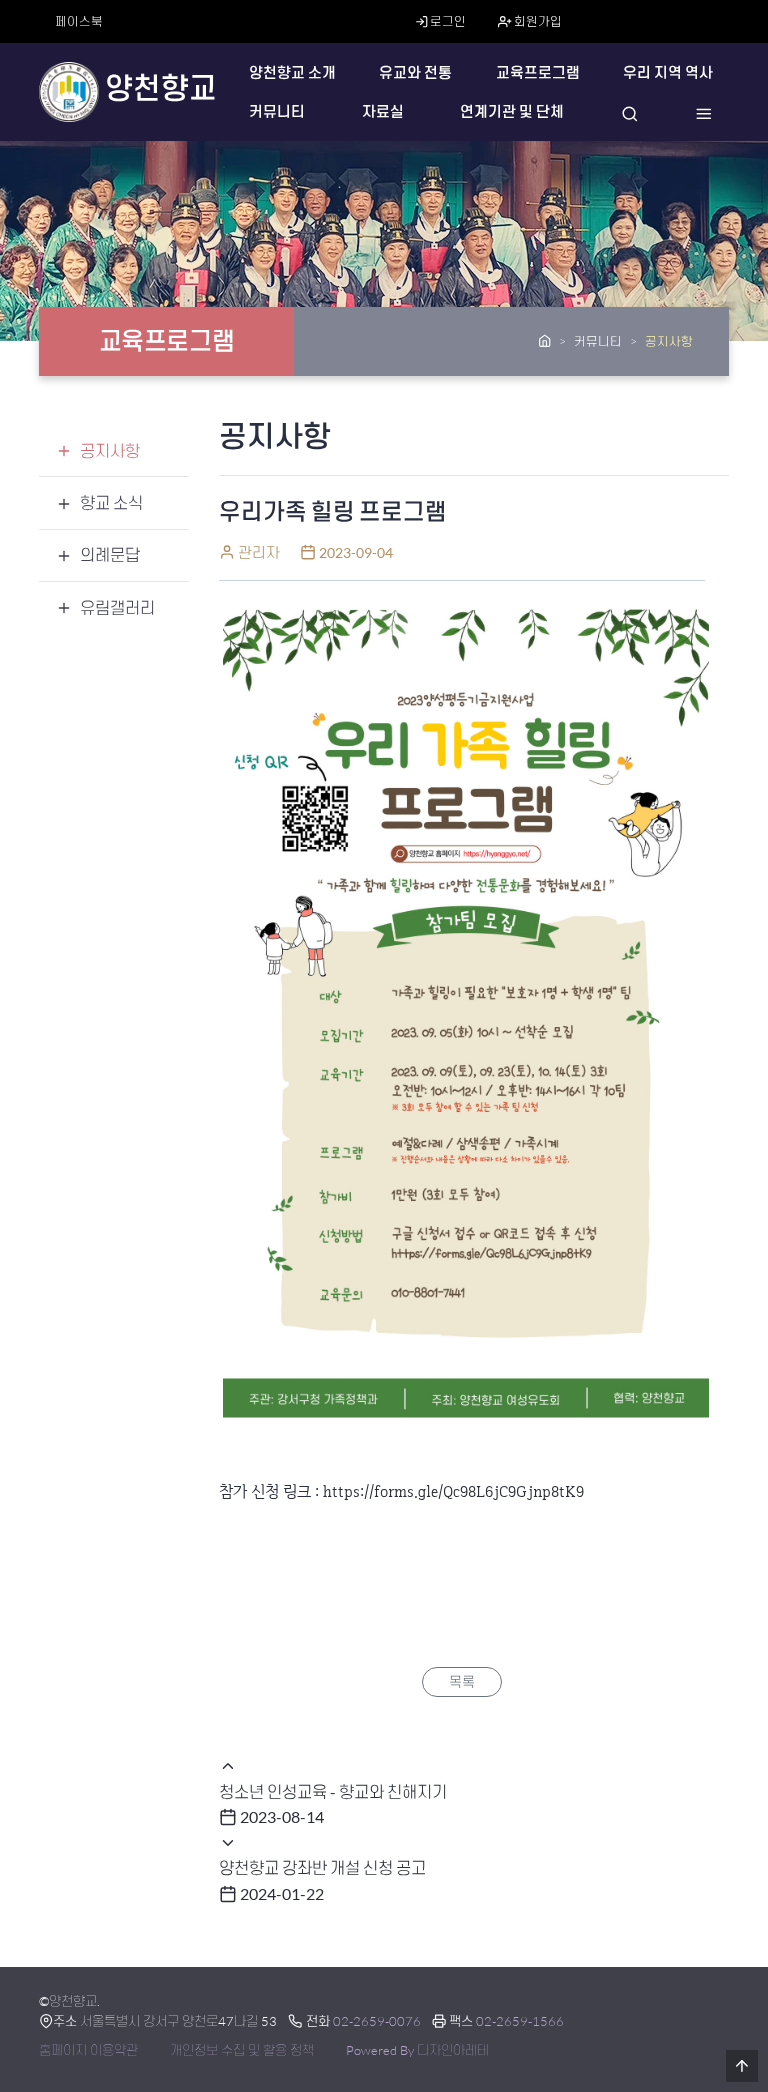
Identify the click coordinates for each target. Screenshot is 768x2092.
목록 (462, 1682)
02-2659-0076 (377, 2021)
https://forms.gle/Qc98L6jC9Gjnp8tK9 (453, 1491)
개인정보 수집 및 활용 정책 (242, 2050)
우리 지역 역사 (668, 72)
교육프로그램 (538, 72)
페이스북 (79, 21)
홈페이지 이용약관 (88, 2050)
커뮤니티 (277, 111)
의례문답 (110, 554)
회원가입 (537, 21)
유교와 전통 (415, 72)
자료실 (383, 111)
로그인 (447, 21)
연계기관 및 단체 (512, 111)
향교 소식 (111, 502)
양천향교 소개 (292, 72)
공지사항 (110, 450)
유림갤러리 (117, 607)
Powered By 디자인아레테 (417, 2050)
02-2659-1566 (520, 2021)
